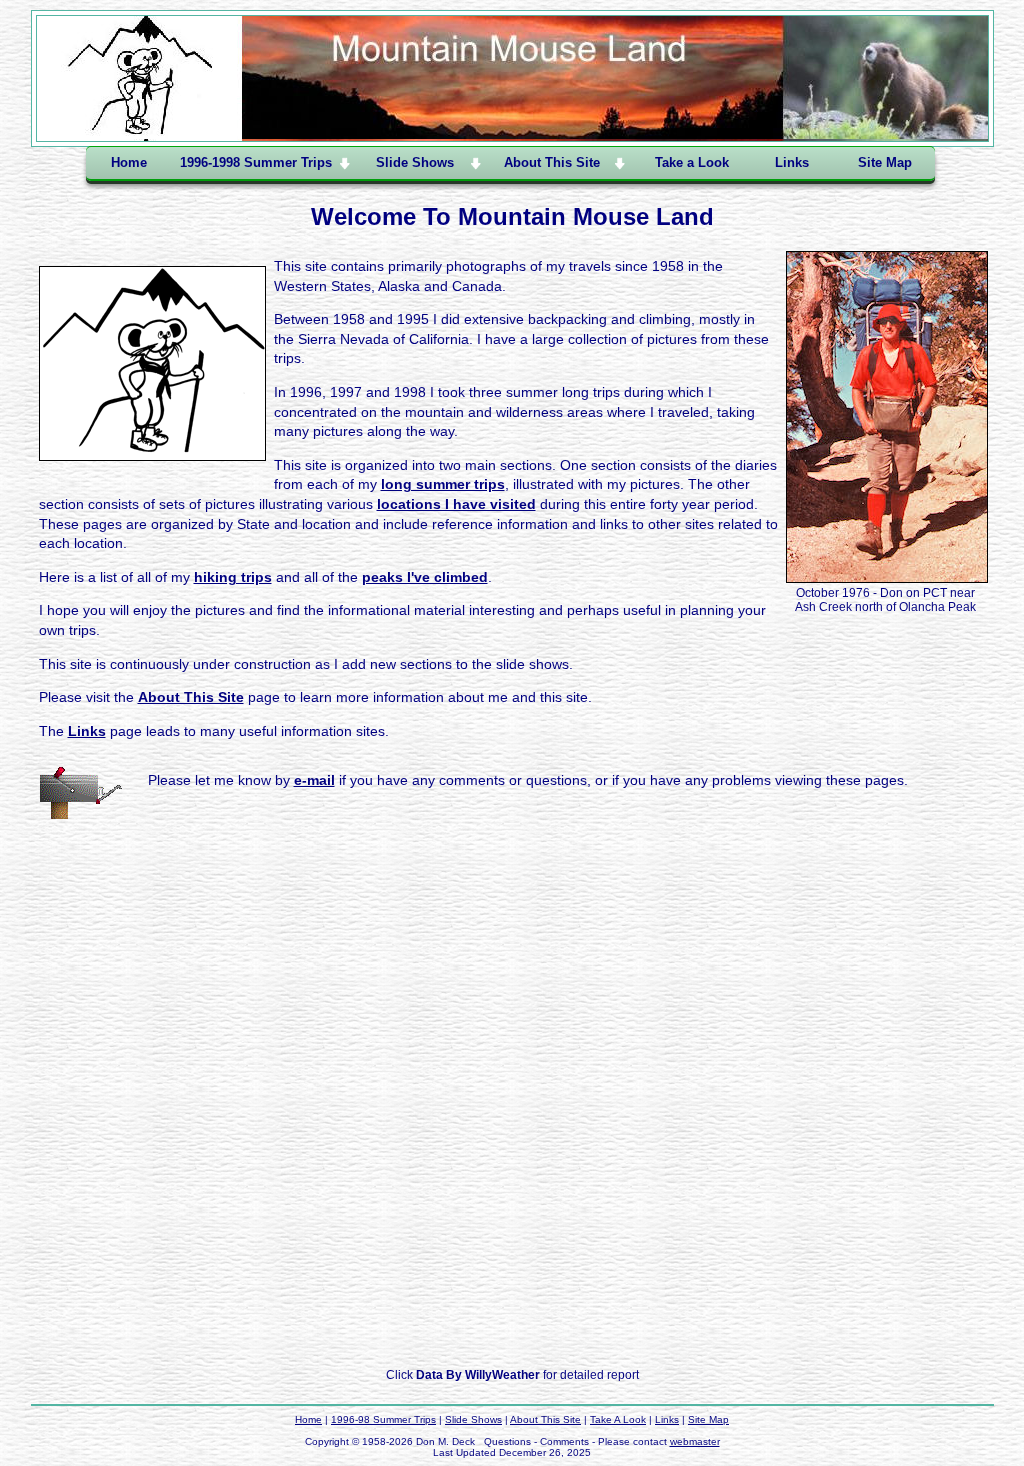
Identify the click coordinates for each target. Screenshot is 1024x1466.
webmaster (695, 1441)
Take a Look (692, 162)
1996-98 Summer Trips (383, 1419)
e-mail (314, 780)
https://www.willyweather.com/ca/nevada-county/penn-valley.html (512, 1345)
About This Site (191, 697)
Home (129, 162)
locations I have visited (456, 504)
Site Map (885, 162)
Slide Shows (473, 1419)
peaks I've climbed (425, 577)
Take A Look (618, 1419)
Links (792, 162)
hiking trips (233, 577)
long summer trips (443, 484)
